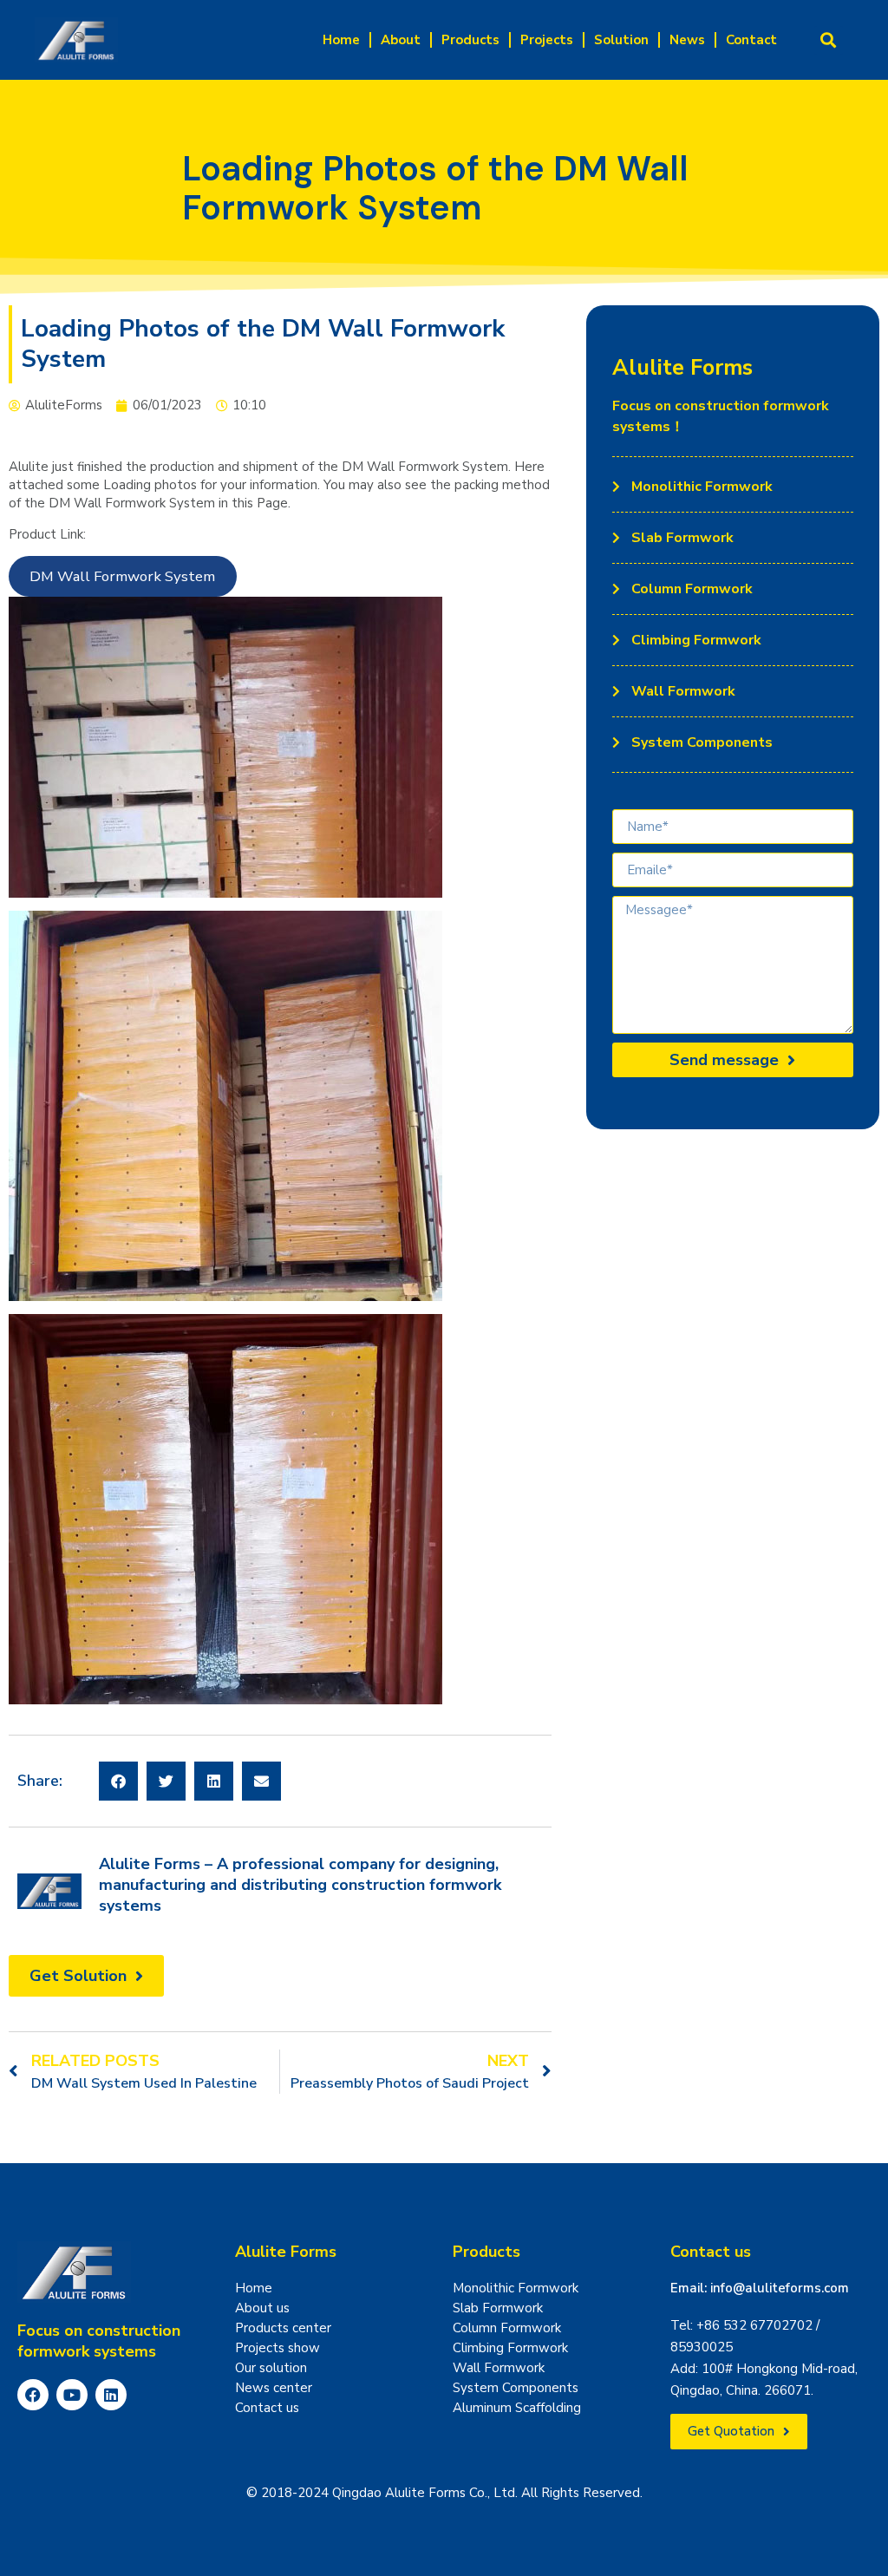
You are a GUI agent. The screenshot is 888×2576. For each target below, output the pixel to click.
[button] (829, 40)
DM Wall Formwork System (122, 576)
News (687, 40)
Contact (751, 40)
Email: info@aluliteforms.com (760, 2288)
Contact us (711, 2252)
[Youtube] (72, 2395)
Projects (547, 40)
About (401, 40)
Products (470, 40)
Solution (621, 40)
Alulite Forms (286, 2252)
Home (341, 40)
